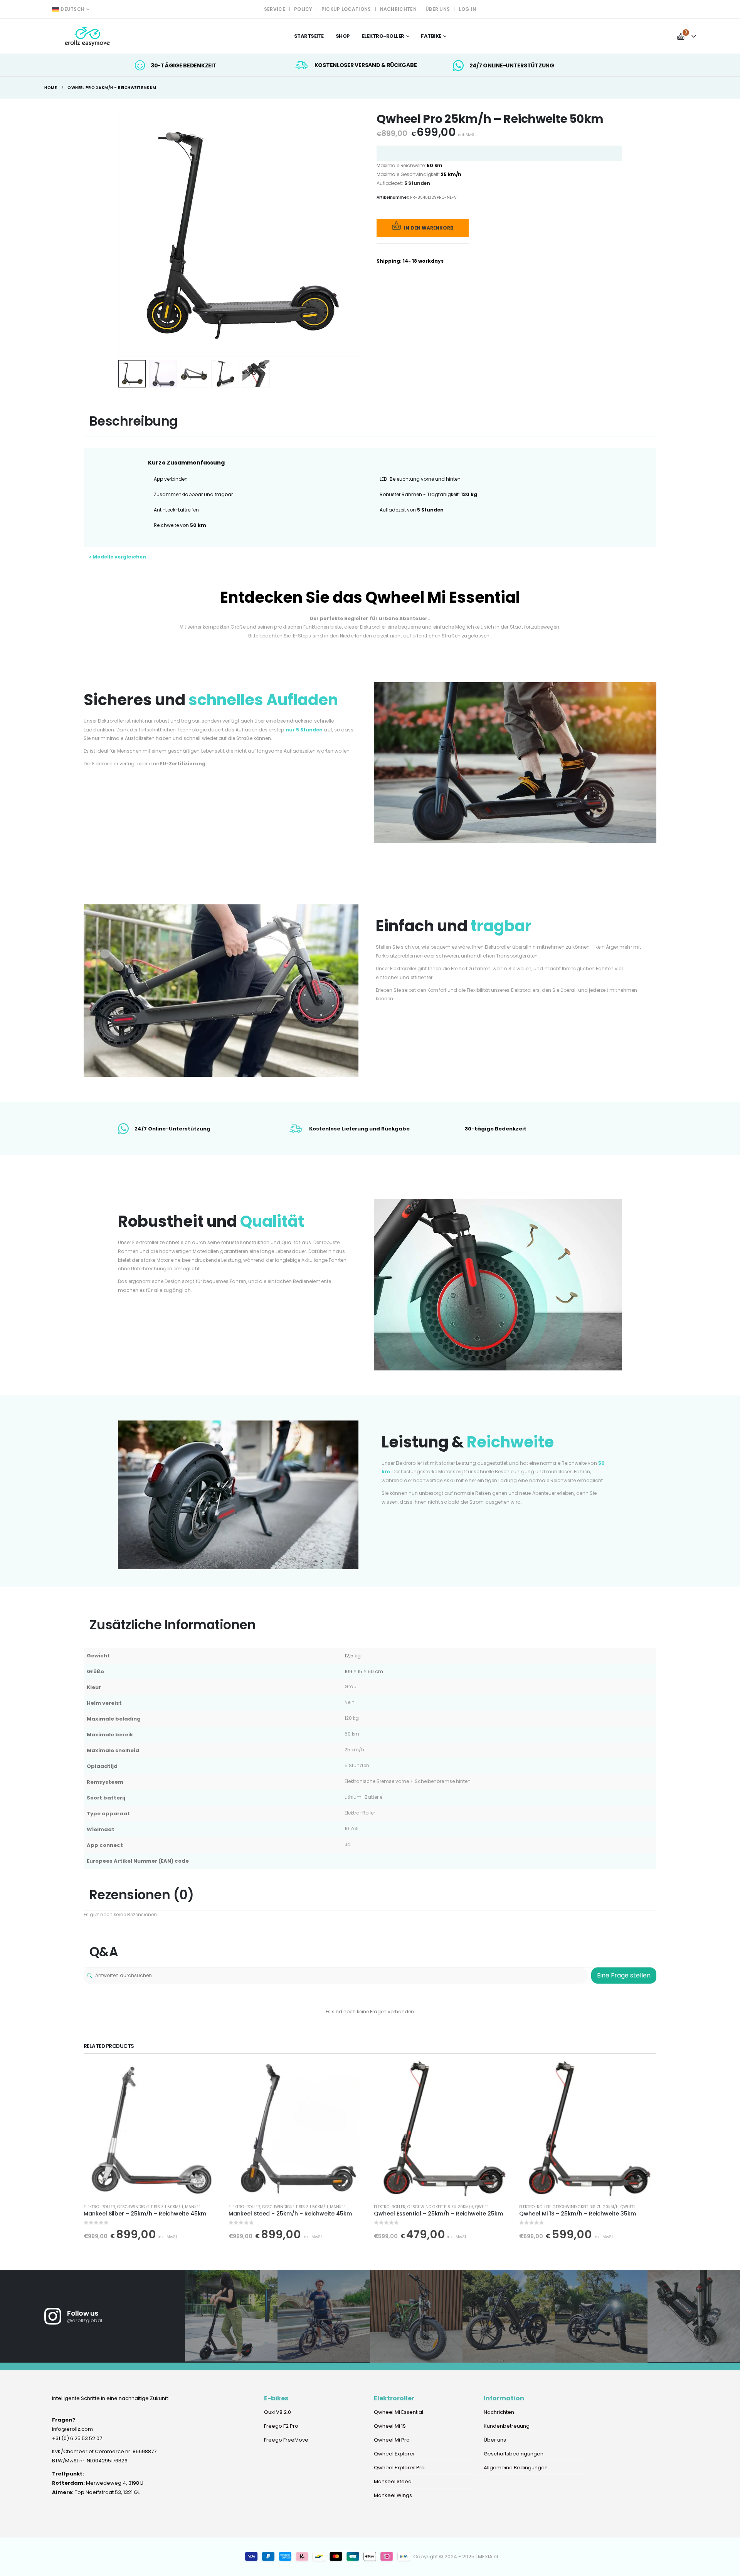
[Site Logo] (88, 36)
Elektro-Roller (99, 2207)
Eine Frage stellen (624, 1975)
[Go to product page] (152, 2129)
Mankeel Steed (393, 2481)
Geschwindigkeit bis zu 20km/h (440, 2207)
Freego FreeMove (286, 2440)
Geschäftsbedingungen (514, 2454)
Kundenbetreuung (507, 2426)
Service (275, 9)
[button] (120, 234)
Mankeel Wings (393, 2495)
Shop (343, 36)
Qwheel (483, 2207)
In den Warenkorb (429, 228)
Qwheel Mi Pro (392, 2440)
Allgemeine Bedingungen (516, 2468)
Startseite (309, 36)
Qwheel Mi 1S (390, 2426)
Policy (303, 9)
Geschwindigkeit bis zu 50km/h (150, 2207)
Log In (467, 9)
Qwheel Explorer (394, 2454)
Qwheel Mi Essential (399, 2412)
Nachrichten (398, 9)
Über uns (438, 9)
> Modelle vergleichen (118, 557)
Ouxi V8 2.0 (277, 2412)
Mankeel (194, 2207)
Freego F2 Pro (281, 2426)
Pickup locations (346, 9)
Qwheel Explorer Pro (399, 2468)
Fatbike (431, 36)
